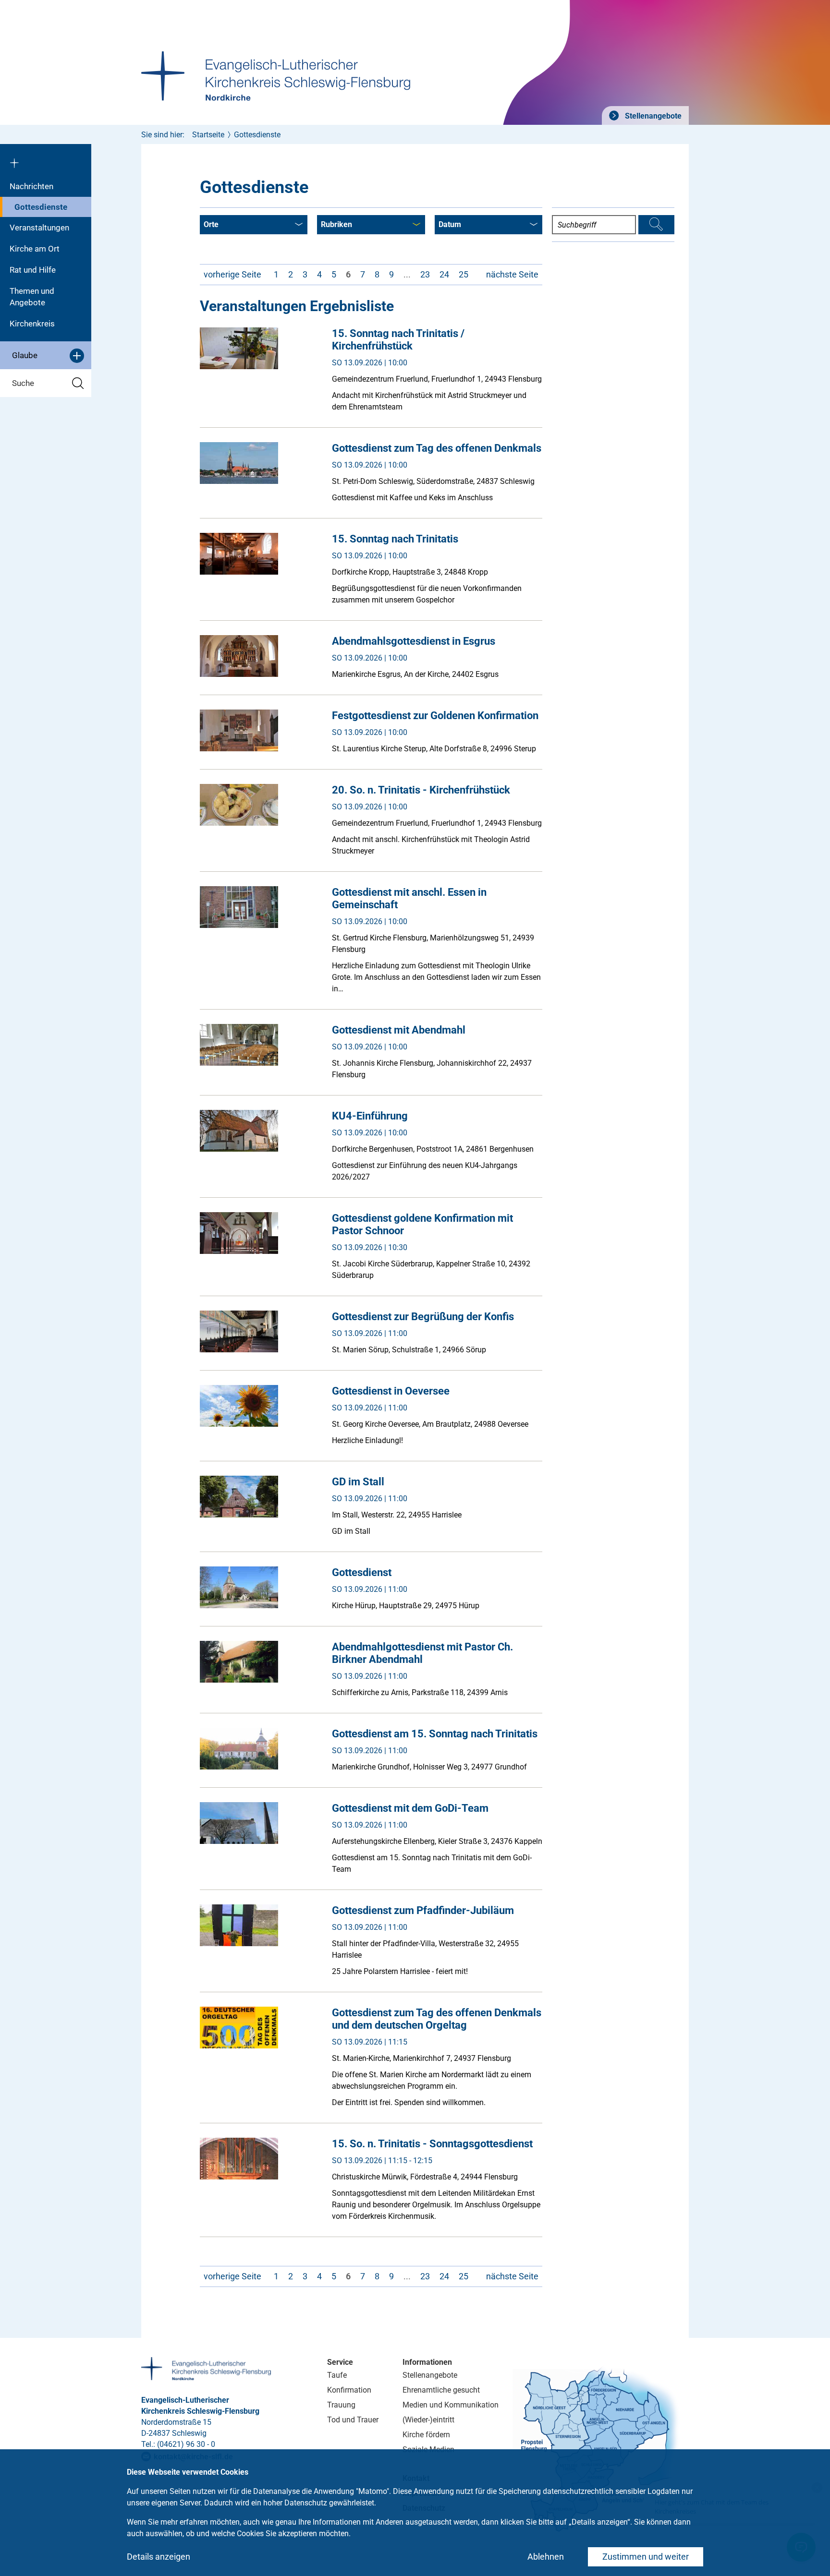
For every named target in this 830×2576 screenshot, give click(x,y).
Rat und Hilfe (33, 270)
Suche (23, 383)
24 (444, 274)
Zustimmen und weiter (646, 2557)
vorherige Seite (232, 274)
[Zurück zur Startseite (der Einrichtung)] (46, 160)
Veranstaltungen (39, 228)
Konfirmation (349, 2390)
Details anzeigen (159, 2557)
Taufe (337, 2375)
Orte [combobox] (211, 224)
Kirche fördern (426, 2435)
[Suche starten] (656, 225)
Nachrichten (31, 186)
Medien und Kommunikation (451, 2405)
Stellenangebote (652, 116)
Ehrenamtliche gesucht (441, 2390)
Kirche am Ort (35, 249)
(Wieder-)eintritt (428, 2420)
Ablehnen (546, 2557)
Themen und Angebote (32, 297)
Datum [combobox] (450, 224)
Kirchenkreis (32, 324)
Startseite (208, 135)
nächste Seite (512, 274)
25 (464, 274)
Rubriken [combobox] (336, 224)
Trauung (341, 2405)
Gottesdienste (41, 207)
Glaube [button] (25, 355)
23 (425, 274)
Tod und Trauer (353, 2420)
